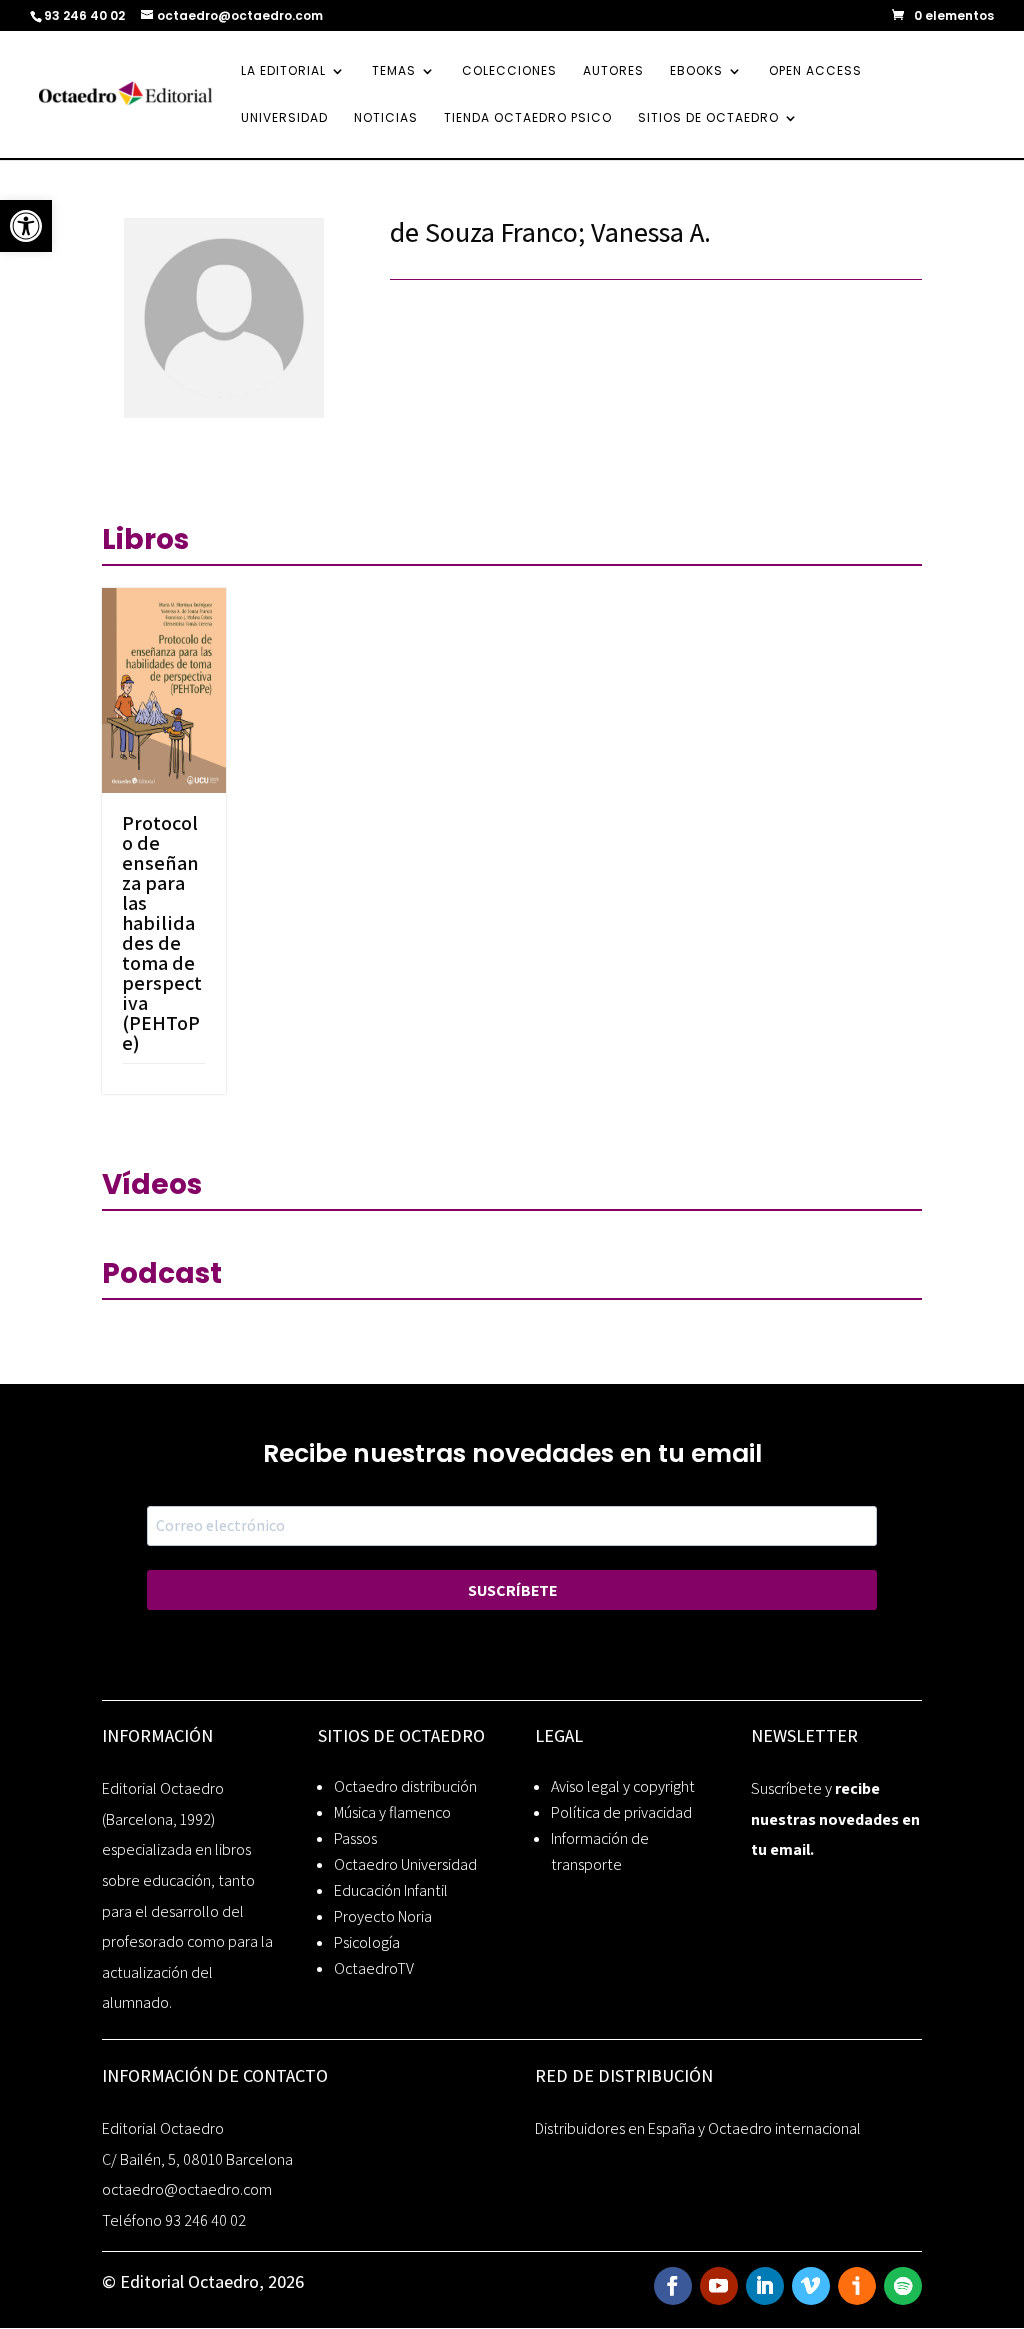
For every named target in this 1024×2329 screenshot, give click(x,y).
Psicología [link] (367, 1942)
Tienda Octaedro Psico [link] (528, 118)
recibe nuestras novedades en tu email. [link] (835, 1819)
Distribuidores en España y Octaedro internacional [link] (698, 2128)
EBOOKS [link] (696, 71)
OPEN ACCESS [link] (815, 71)
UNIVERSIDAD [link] (284, 118)
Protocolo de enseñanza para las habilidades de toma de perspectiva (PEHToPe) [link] (162, 933)
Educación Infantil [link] (391, 1890)
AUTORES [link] (613, 71)
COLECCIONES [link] (509, 71)
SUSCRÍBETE (512, 1590)
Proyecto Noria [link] (383, 1916)
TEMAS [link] (394, 71)
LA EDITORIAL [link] (283, 71)
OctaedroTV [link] (374, 1968)
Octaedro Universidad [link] (405, 1864)
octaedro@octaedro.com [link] (187, 2189)
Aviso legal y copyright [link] (623, 1786)
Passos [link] (355, 1838)
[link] (26, 226)
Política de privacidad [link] (621, 1812)
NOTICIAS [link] (386, 118)
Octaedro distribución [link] (405, 1786)
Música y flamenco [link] (392, 1812)
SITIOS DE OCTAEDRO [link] (708, 118)
